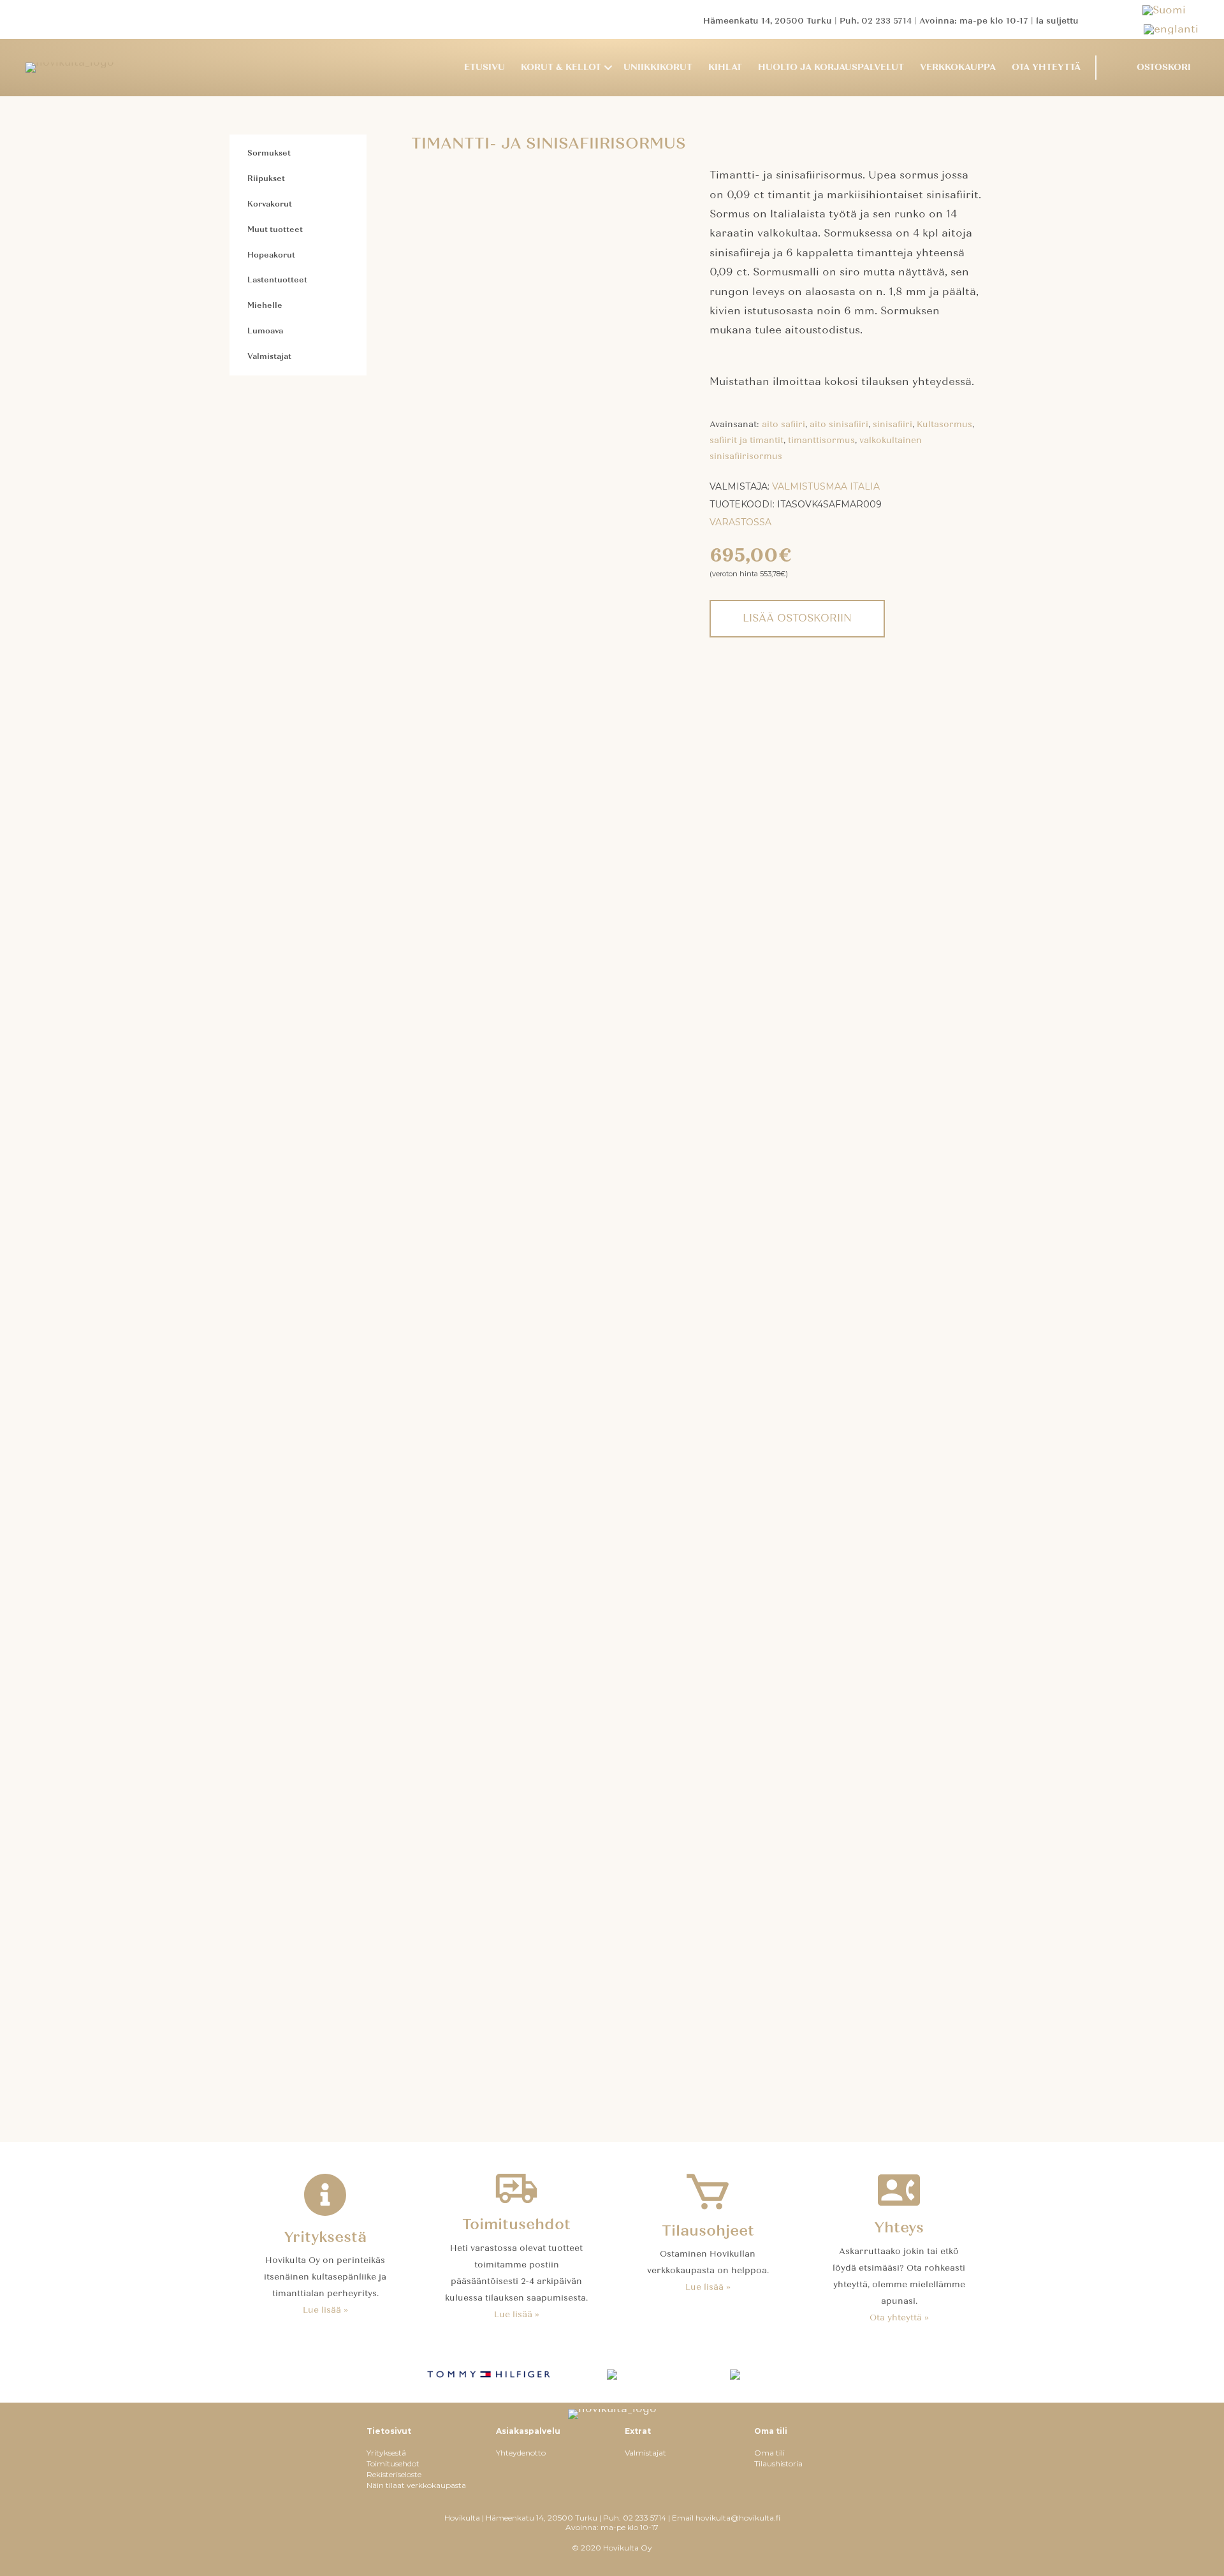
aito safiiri (783, 425)
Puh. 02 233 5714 (876, 21)
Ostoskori (1164, 67)
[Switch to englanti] (1171, 29)
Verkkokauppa (958, 67)
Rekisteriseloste (394, 2474)
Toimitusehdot (393, 2463)
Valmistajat (269, 356)
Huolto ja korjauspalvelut (831, 67)
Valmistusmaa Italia (826, 486)
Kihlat (725, 67)
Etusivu (484, 67)
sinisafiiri (892, 425)
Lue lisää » (325, 2310)
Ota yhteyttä (1046, 67)
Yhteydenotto (521, 2453)
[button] (608, 68)
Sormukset (269, 153)
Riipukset (266, 178)
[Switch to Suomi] (1170, 10)
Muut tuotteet (275, 229)
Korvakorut (270, 204)
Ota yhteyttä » (899, 2318)
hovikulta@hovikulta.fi (738, 2518)
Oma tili (769, 2453)
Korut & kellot (561, 67)
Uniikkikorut (658, 67)
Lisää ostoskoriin (797, 618)
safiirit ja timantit (747, 440)
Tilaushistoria (778, 2463)
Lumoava (265, 331)
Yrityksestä (386, 2453)
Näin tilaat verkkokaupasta (416, 2485)
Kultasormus (944, 425)
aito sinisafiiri (839, 425)
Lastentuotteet (277, 280)
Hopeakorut (271, 255)
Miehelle (265, 305)
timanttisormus (821, 440)
